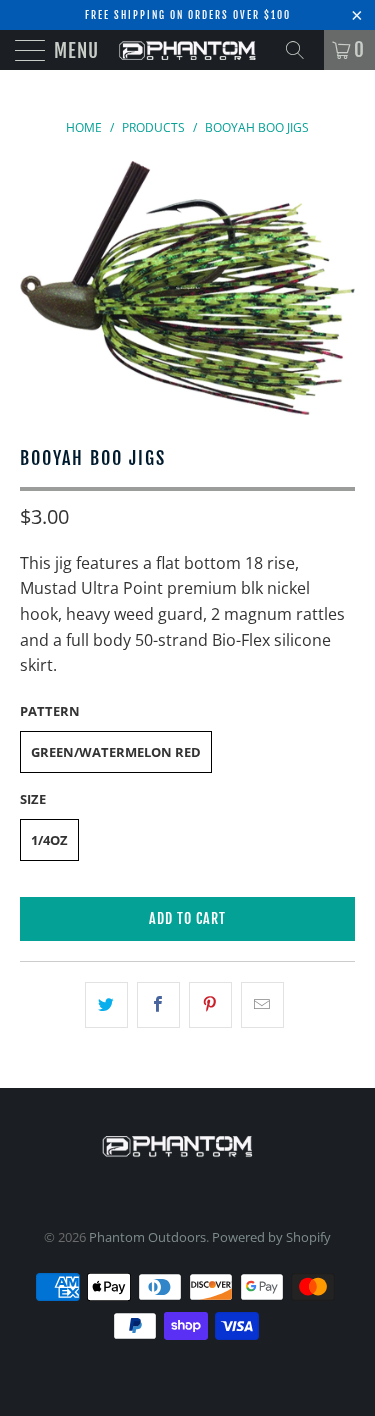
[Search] (302, 50)
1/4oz (49, 840)
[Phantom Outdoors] (188, 50)
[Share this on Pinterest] (210, 1005)
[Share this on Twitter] (106, 1005)
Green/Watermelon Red (116, 752)
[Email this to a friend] (262, 1005)
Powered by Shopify (271, 1237)
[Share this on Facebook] (158, 1005)
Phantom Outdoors (147, 1237)
